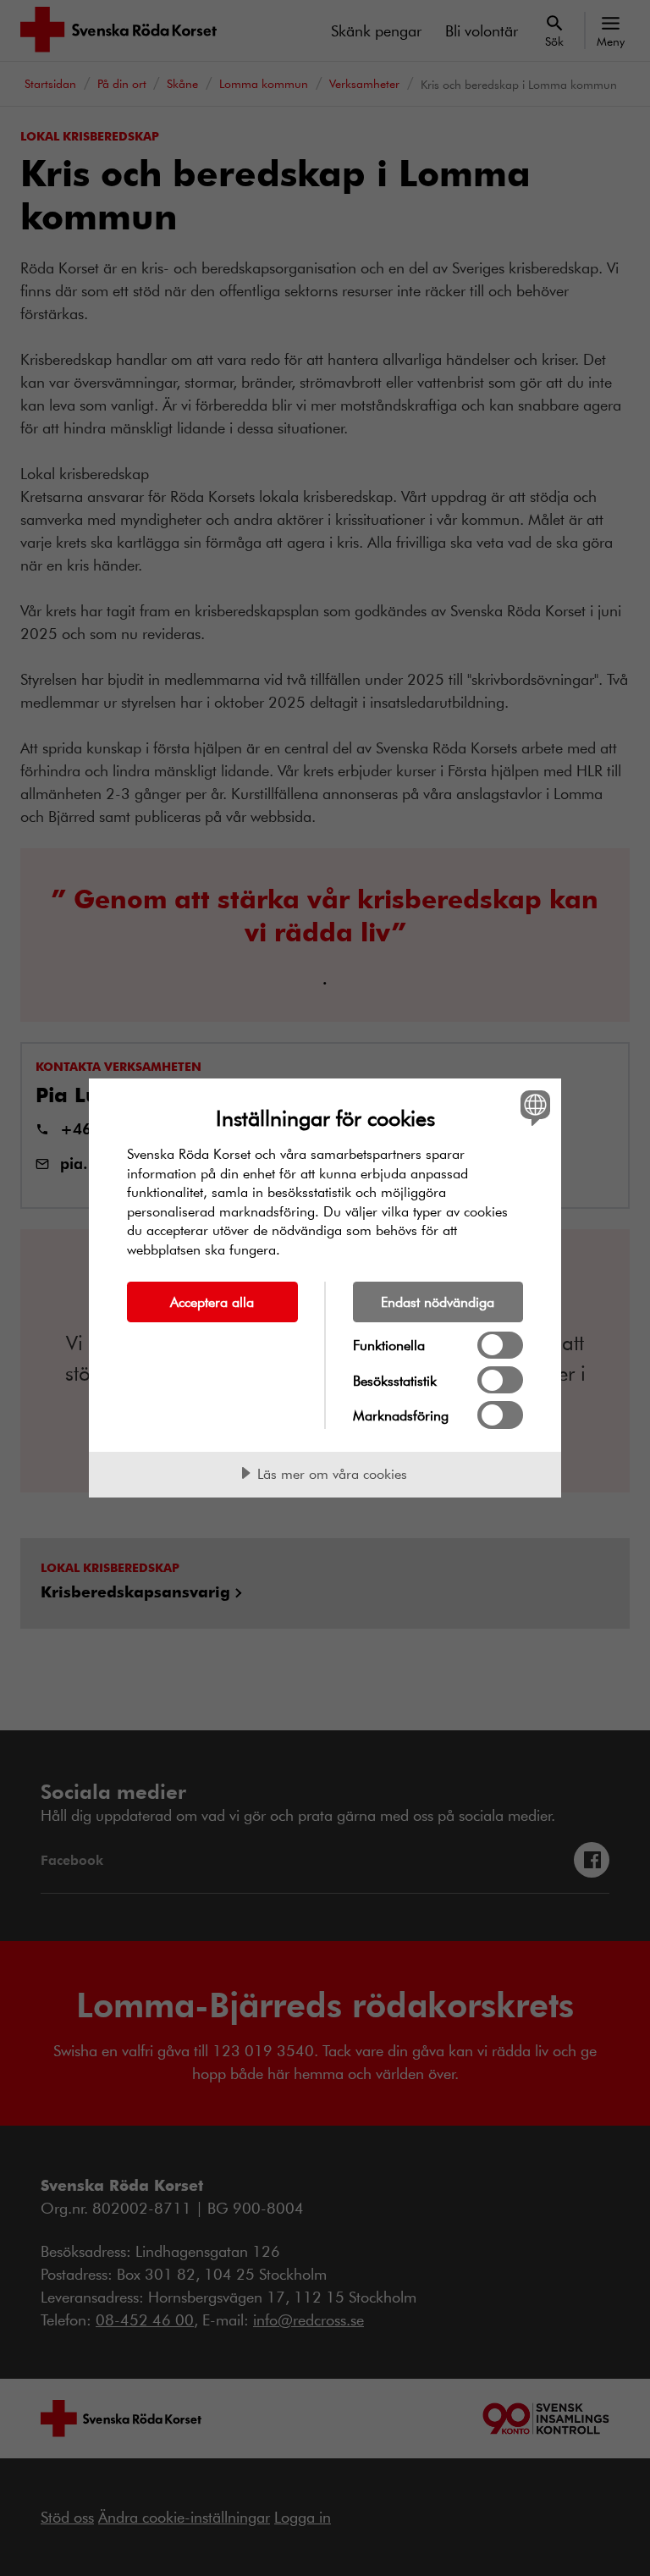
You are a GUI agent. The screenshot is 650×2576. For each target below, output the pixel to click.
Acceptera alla (212, 1302)
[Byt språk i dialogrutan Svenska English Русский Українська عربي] (533, 1107)
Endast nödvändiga (438, 1302)
